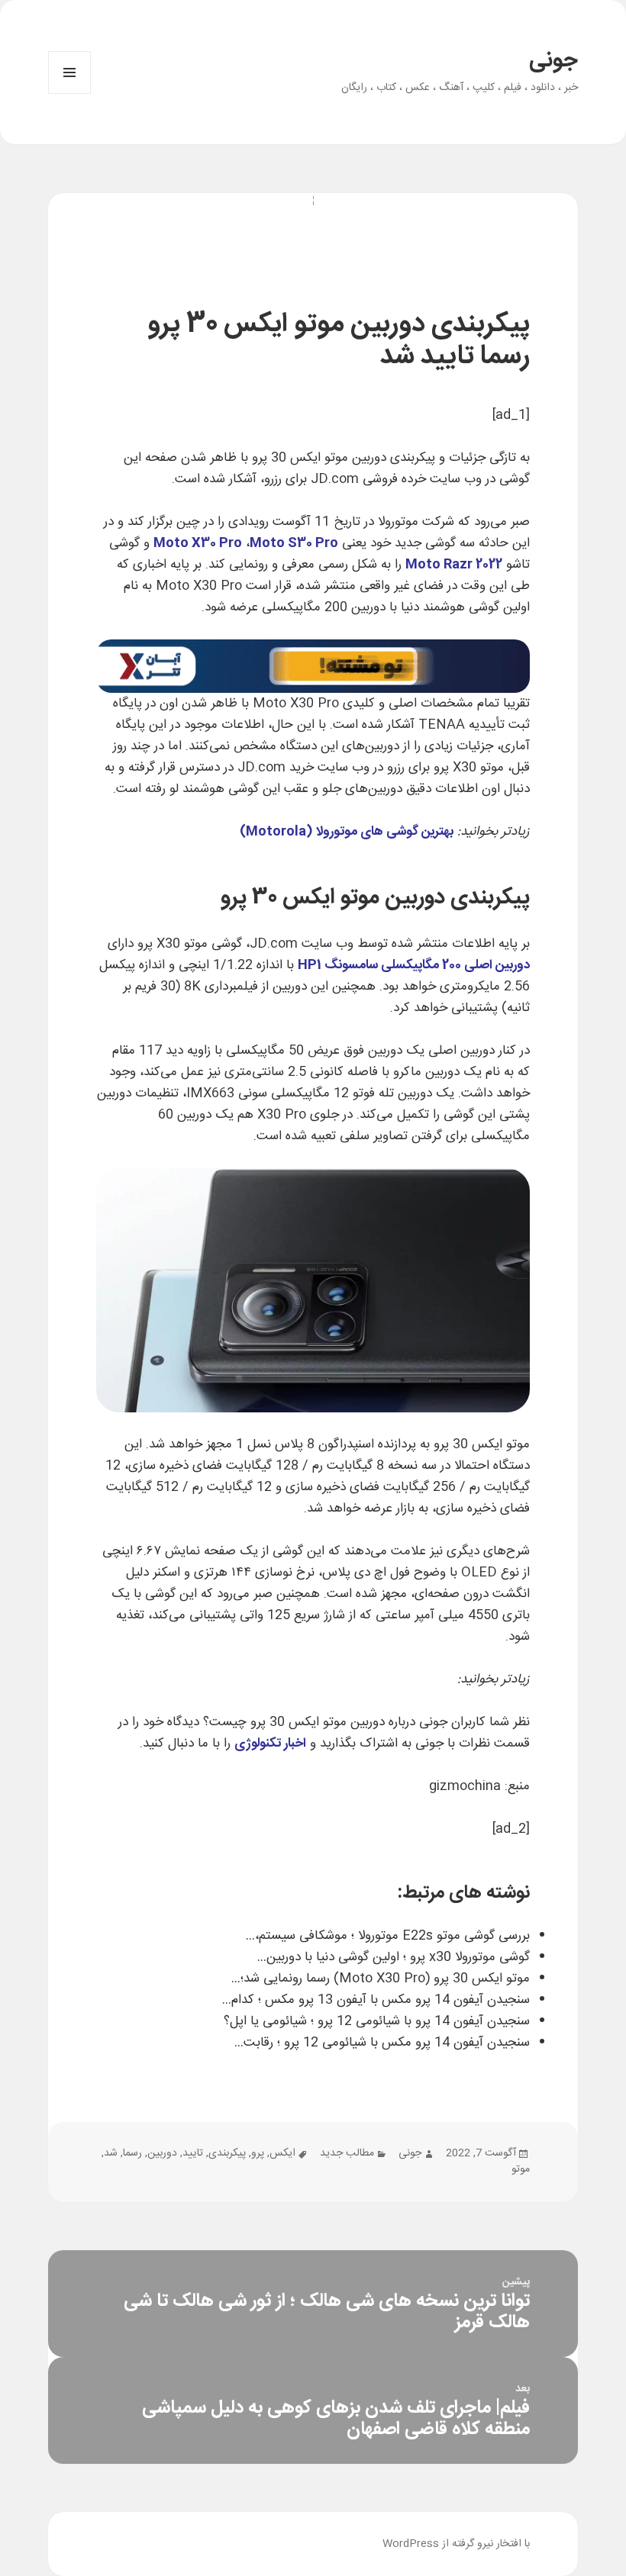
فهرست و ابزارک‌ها (69, 93)
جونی (553, 61)
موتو (521, 2169)
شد (111, 2153)
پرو (258, 2153)
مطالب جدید (347, 2153)
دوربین (162, 2153)
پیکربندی (227, 2153)
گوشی (515, 479)
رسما (132, 2153)
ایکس (282, 2153)
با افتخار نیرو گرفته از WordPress (456, 2544)
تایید (193, 2153)
